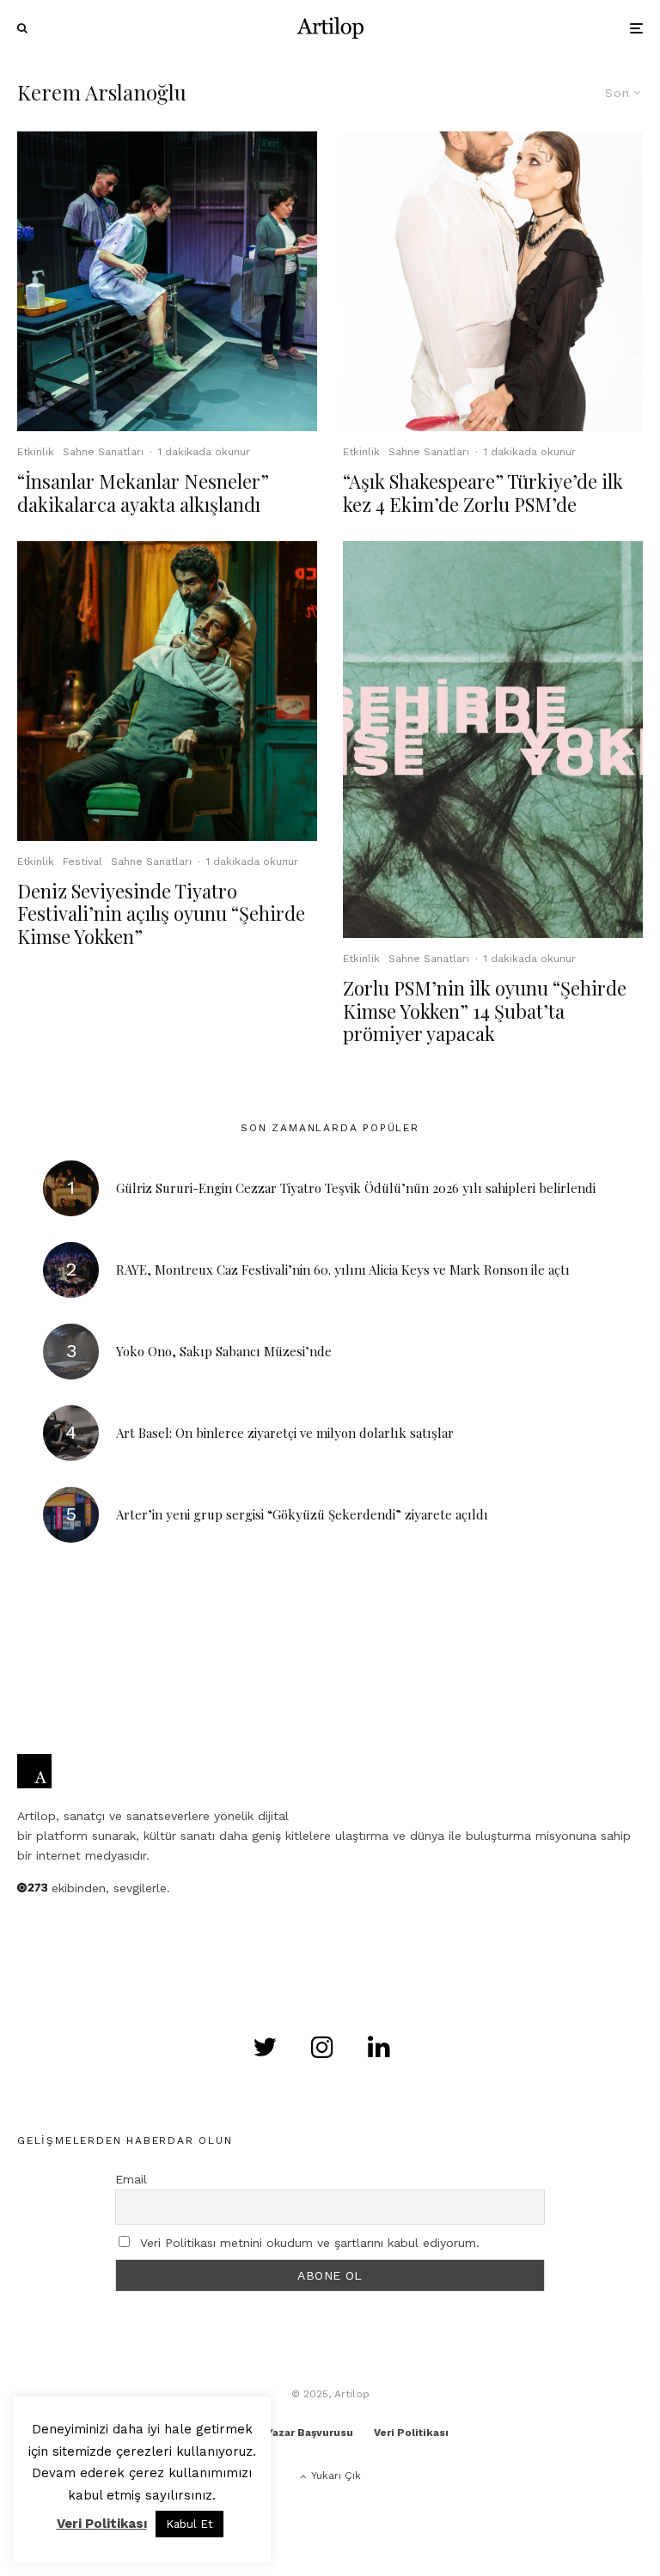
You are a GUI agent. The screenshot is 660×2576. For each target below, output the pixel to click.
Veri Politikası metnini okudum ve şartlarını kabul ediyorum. (310, 2243)
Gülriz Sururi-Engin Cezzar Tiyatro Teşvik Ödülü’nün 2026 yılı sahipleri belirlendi (356, 1188)
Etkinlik (36, 452)
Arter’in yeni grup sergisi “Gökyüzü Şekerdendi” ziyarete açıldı (302, 1514)
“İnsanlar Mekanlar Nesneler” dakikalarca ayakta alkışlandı (143, 493)
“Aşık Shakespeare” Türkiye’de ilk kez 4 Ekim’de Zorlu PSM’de (483, 493)
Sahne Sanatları (103, 452)
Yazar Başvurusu (310, 2433)
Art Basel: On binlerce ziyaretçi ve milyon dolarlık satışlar (285, 1433)
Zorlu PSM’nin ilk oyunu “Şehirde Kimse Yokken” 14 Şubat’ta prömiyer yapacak (485, 1011)
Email (131, 2179)
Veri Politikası (411, 2433)
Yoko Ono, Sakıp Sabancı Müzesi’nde (224, 1351)
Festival (82, 862)
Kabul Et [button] (189, 2524)
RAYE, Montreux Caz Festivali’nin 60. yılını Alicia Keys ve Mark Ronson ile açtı (343, 1270)
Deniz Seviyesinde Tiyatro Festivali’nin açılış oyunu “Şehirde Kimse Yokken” (161, 913)
